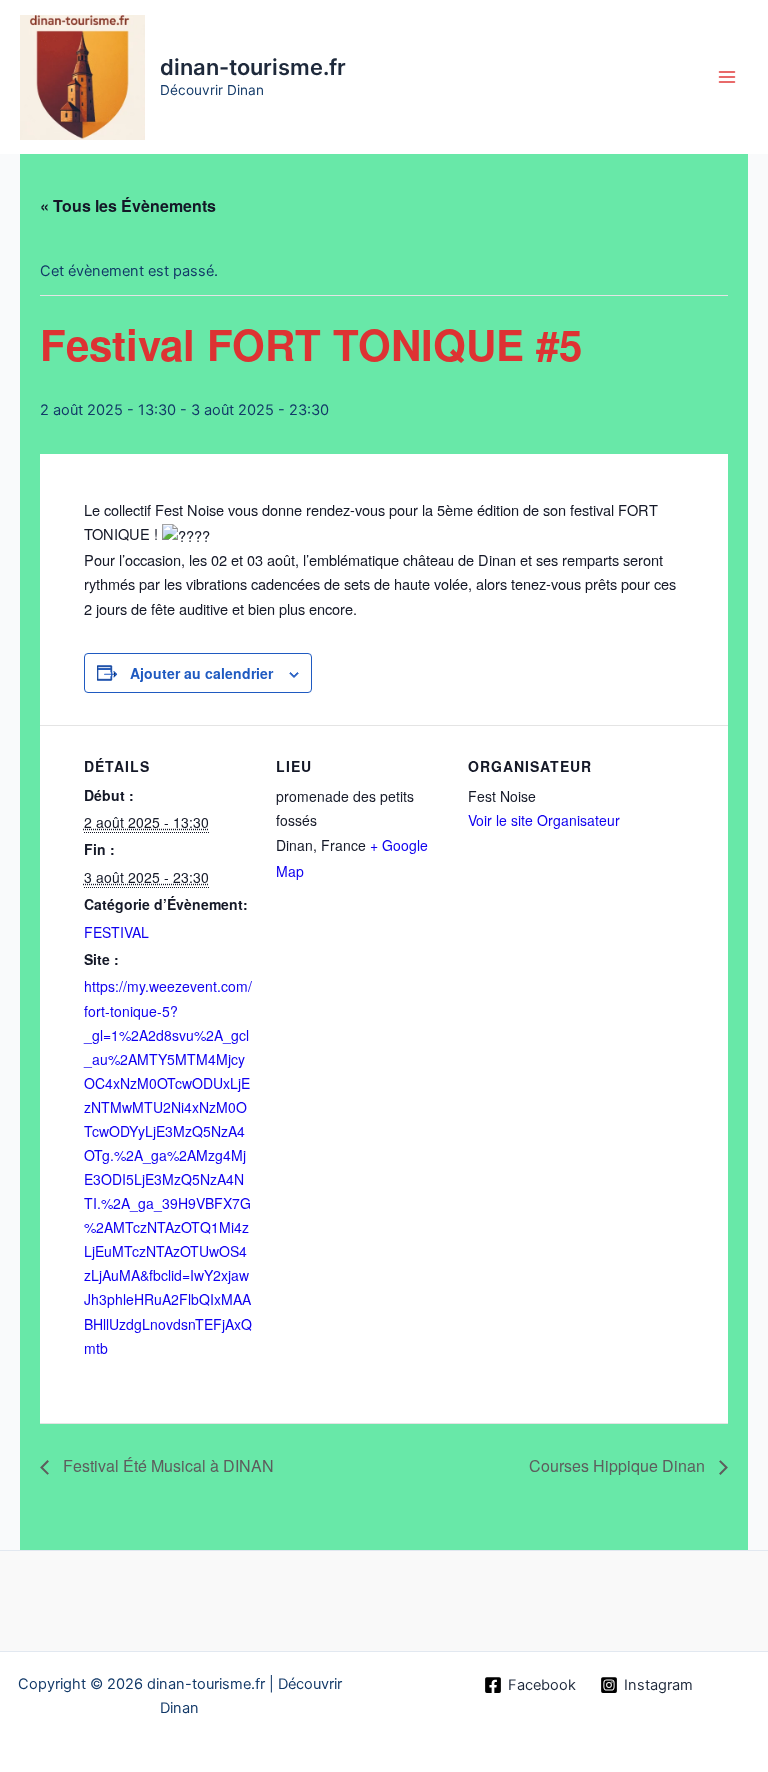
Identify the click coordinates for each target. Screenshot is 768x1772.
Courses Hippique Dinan (619, 1465)
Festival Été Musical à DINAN (166, 1465)
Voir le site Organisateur (544, 820)
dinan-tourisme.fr (253, 67)
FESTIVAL (116, 932)
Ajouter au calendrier (201, 673)
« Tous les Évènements (128, 205)
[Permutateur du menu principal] (727, 77)
